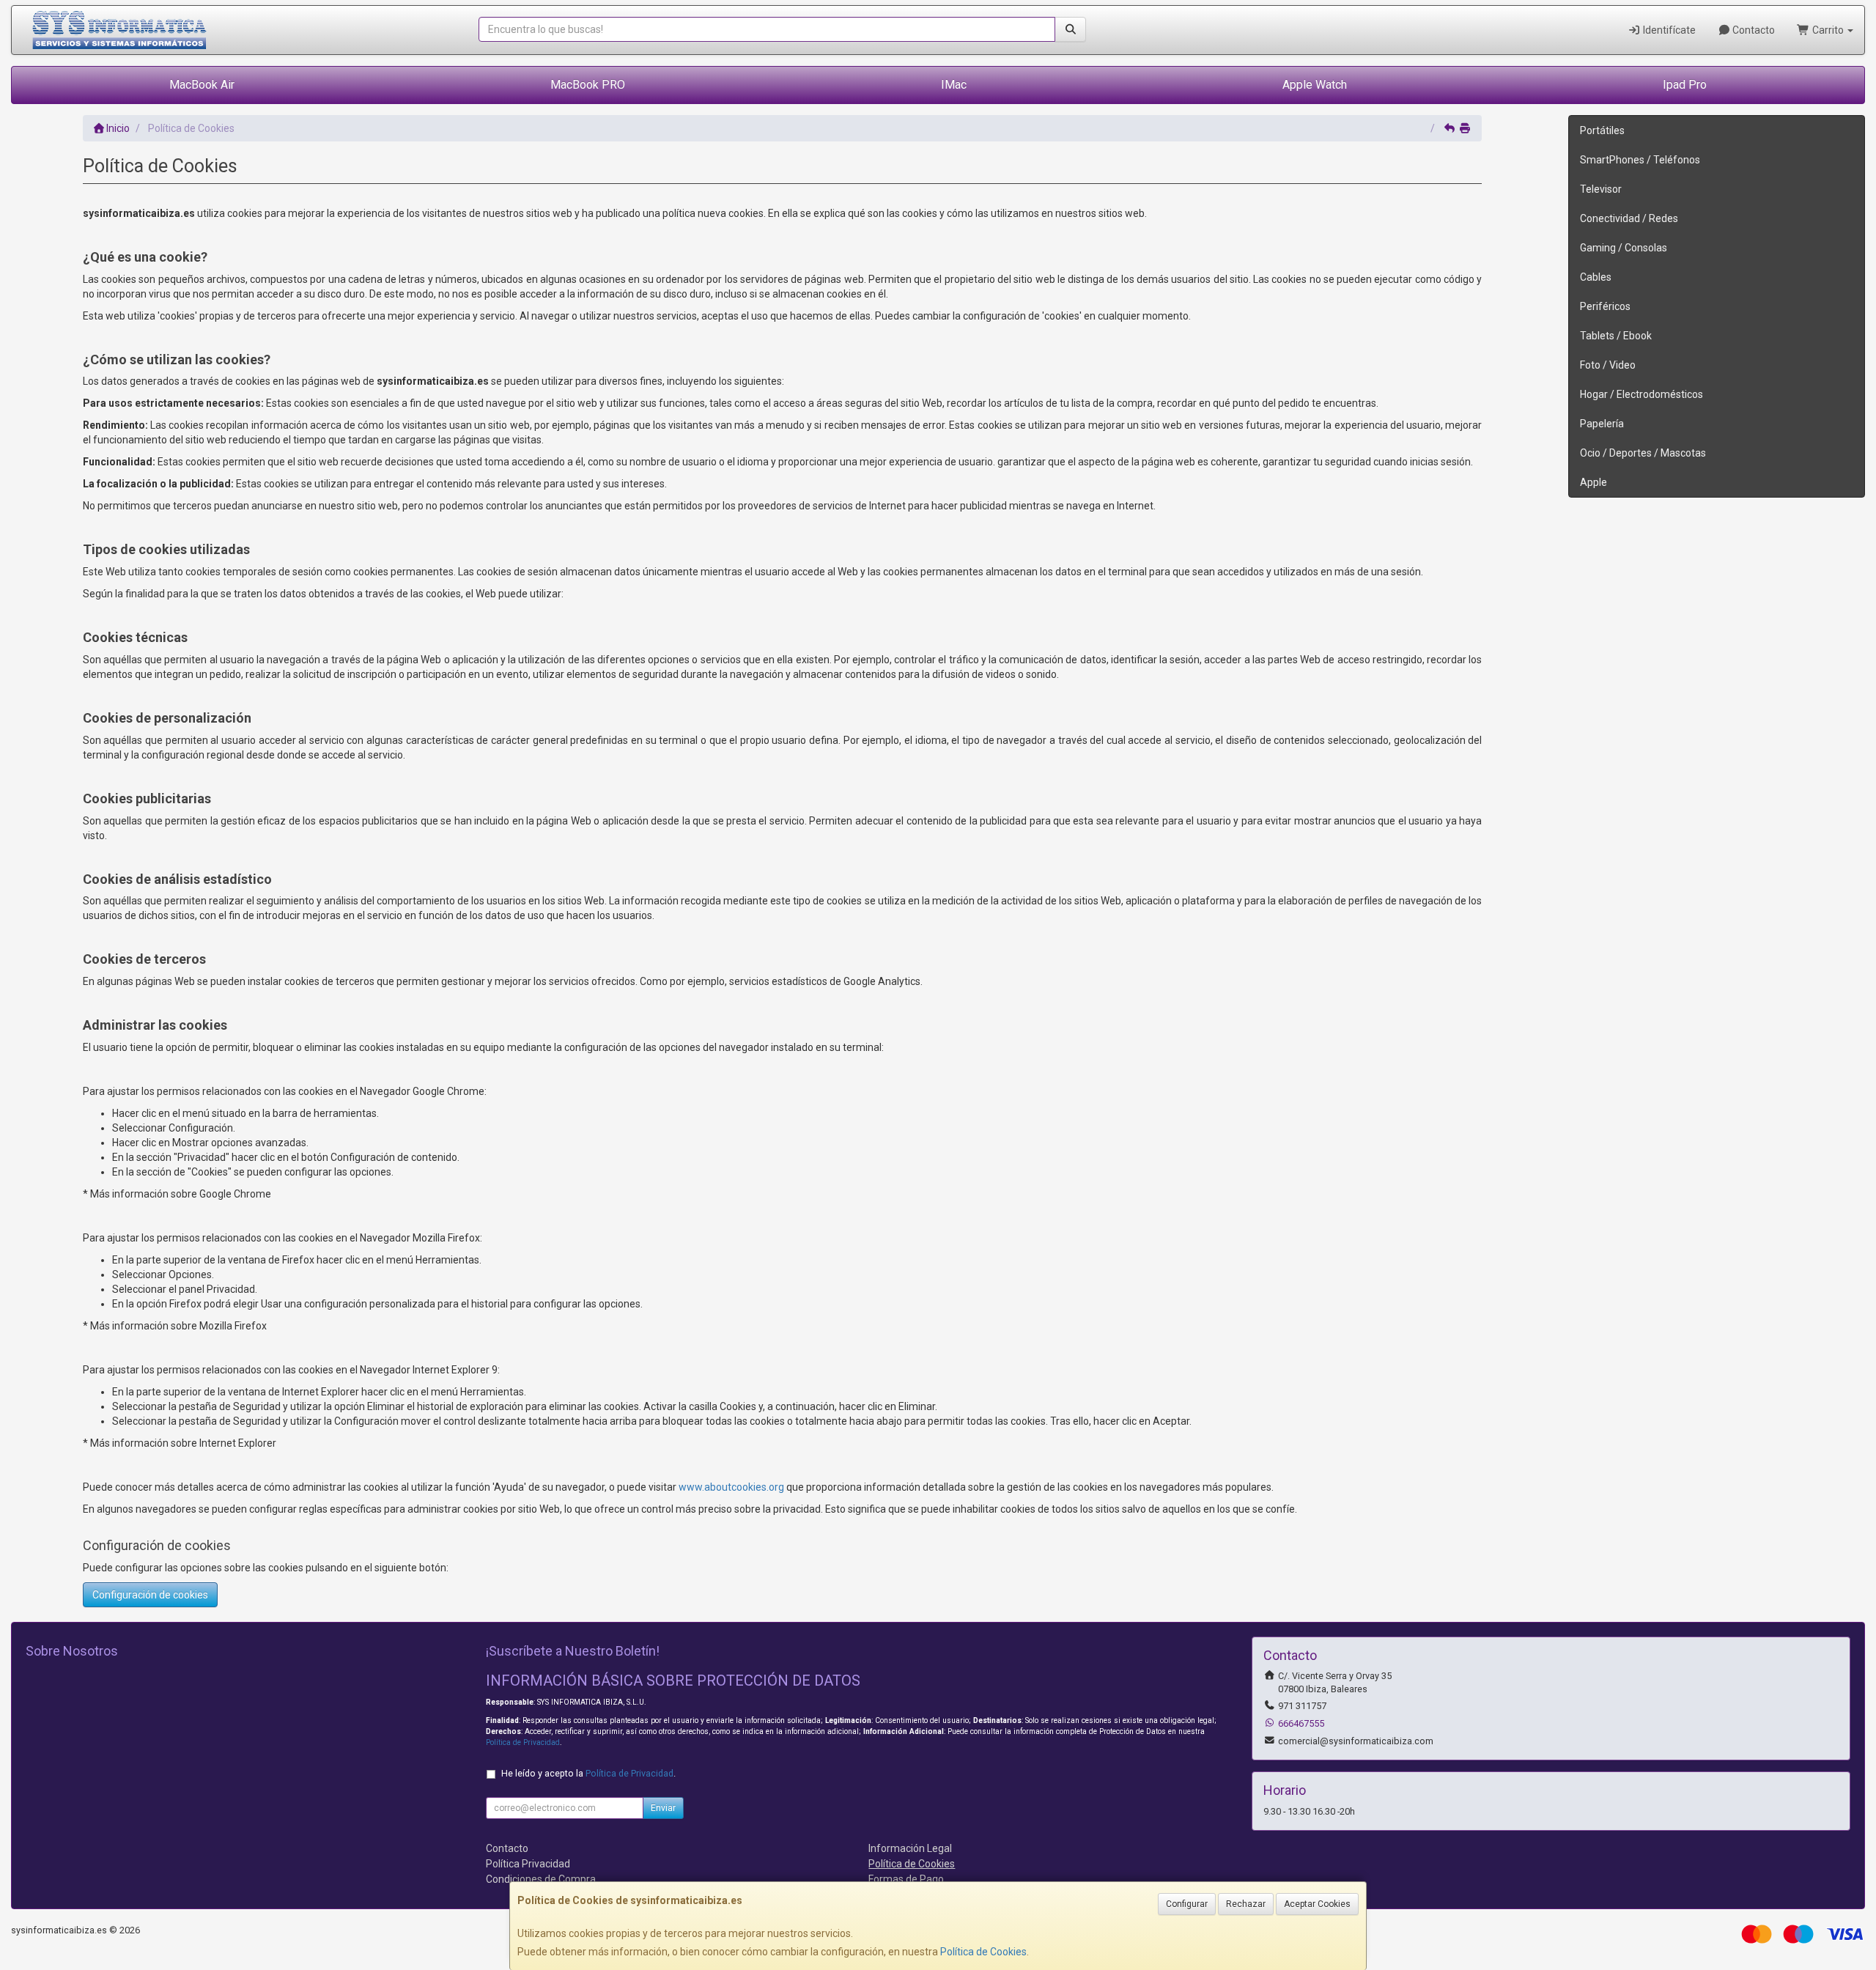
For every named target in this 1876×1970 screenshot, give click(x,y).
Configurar (1187, 1904)
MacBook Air (202, 85)
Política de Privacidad (523, 1742)
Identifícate (1668, 30)
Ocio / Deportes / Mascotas (1643, 453)
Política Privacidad (528, 1864)
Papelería (1602, 424)
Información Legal (910, 1848)
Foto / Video (1608, 365)
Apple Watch (1315, 85)
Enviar (663, 1808)
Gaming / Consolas (1624, 248)
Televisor (1601, 189)
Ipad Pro (1685, 85)
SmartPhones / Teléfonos (1640, 160)
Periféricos (1605, 306)
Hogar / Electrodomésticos (1641, 394)
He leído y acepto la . (588, 1773)
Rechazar (1246, 1904)
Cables (1596, 277)
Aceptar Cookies (1317, 1904)
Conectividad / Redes (1629, 218)
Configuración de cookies (150, 1595)
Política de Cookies (983, 1952)
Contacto (1753, 30)
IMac (954, 85)
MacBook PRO (588, 85)
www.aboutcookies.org (731, 1487)
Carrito (1828, 30)
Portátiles (1602, 130)
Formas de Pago (906, 1879)
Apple (1594, 482)
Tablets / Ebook (1616, 336)
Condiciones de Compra (541, 1879)
